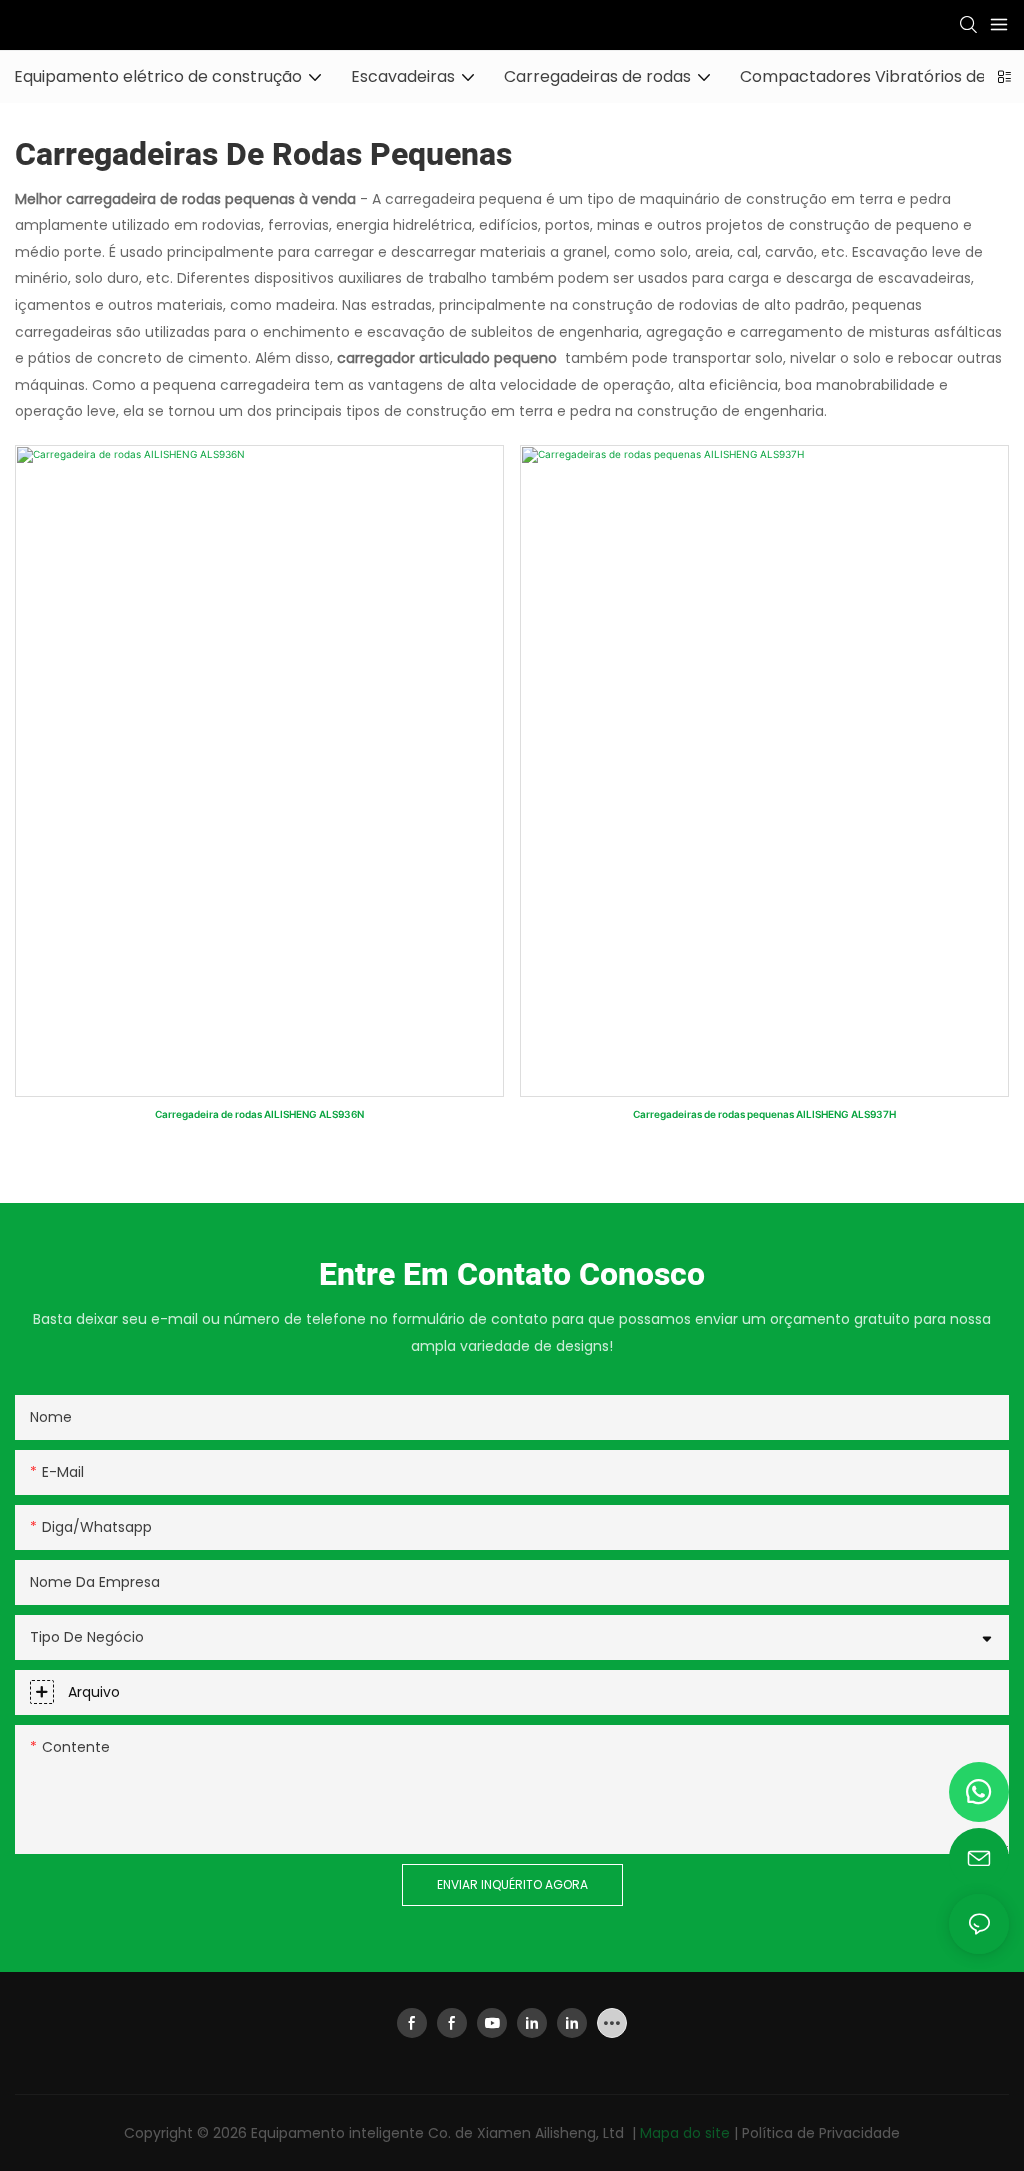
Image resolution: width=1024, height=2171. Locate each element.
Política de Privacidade (821, 2133)
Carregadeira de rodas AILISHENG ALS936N (259, 1114)
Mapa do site (687, 2133)
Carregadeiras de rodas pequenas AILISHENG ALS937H (764, 1114)
